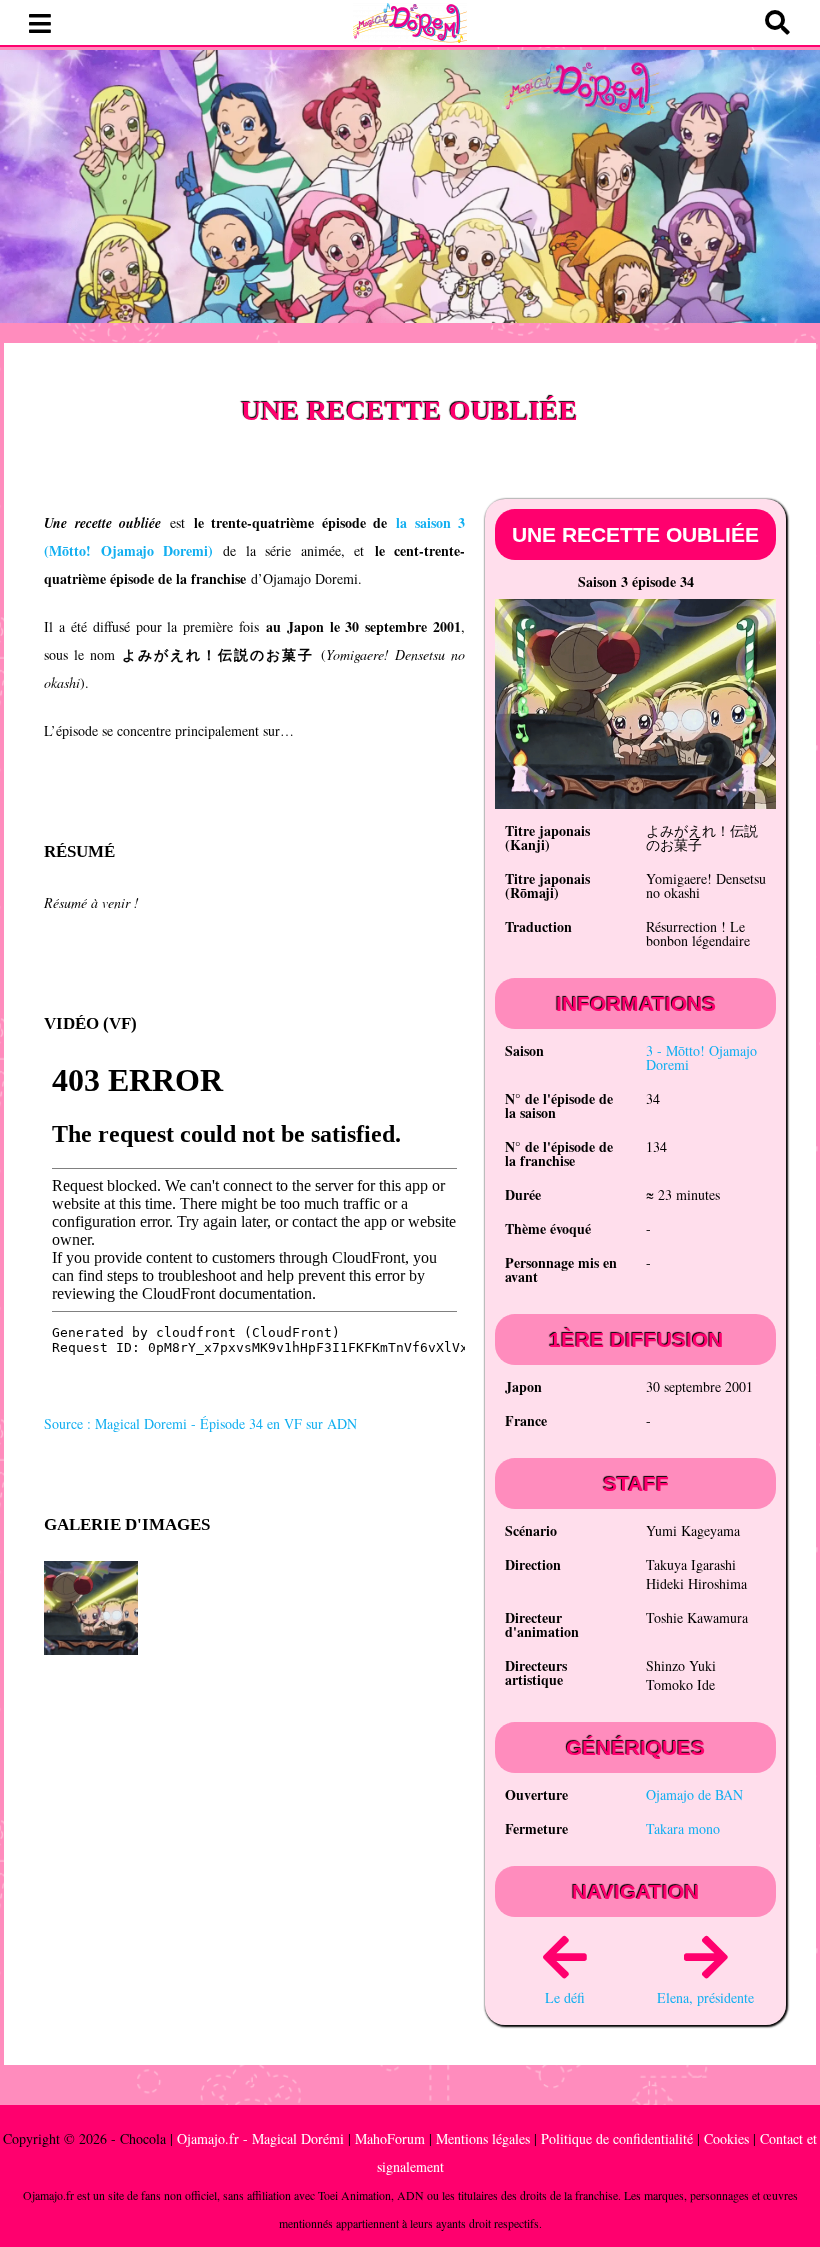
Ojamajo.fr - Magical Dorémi (260, 2138)
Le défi (565, 1997)
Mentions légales (483, 2138)
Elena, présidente (705, 1997)
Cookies (726, 2138)
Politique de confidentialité (617, 2138)
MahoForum (390, 2138)
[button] (40, 24)
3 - (701, 1057)
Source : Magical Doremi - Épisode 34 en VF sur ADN (200, 1423)
